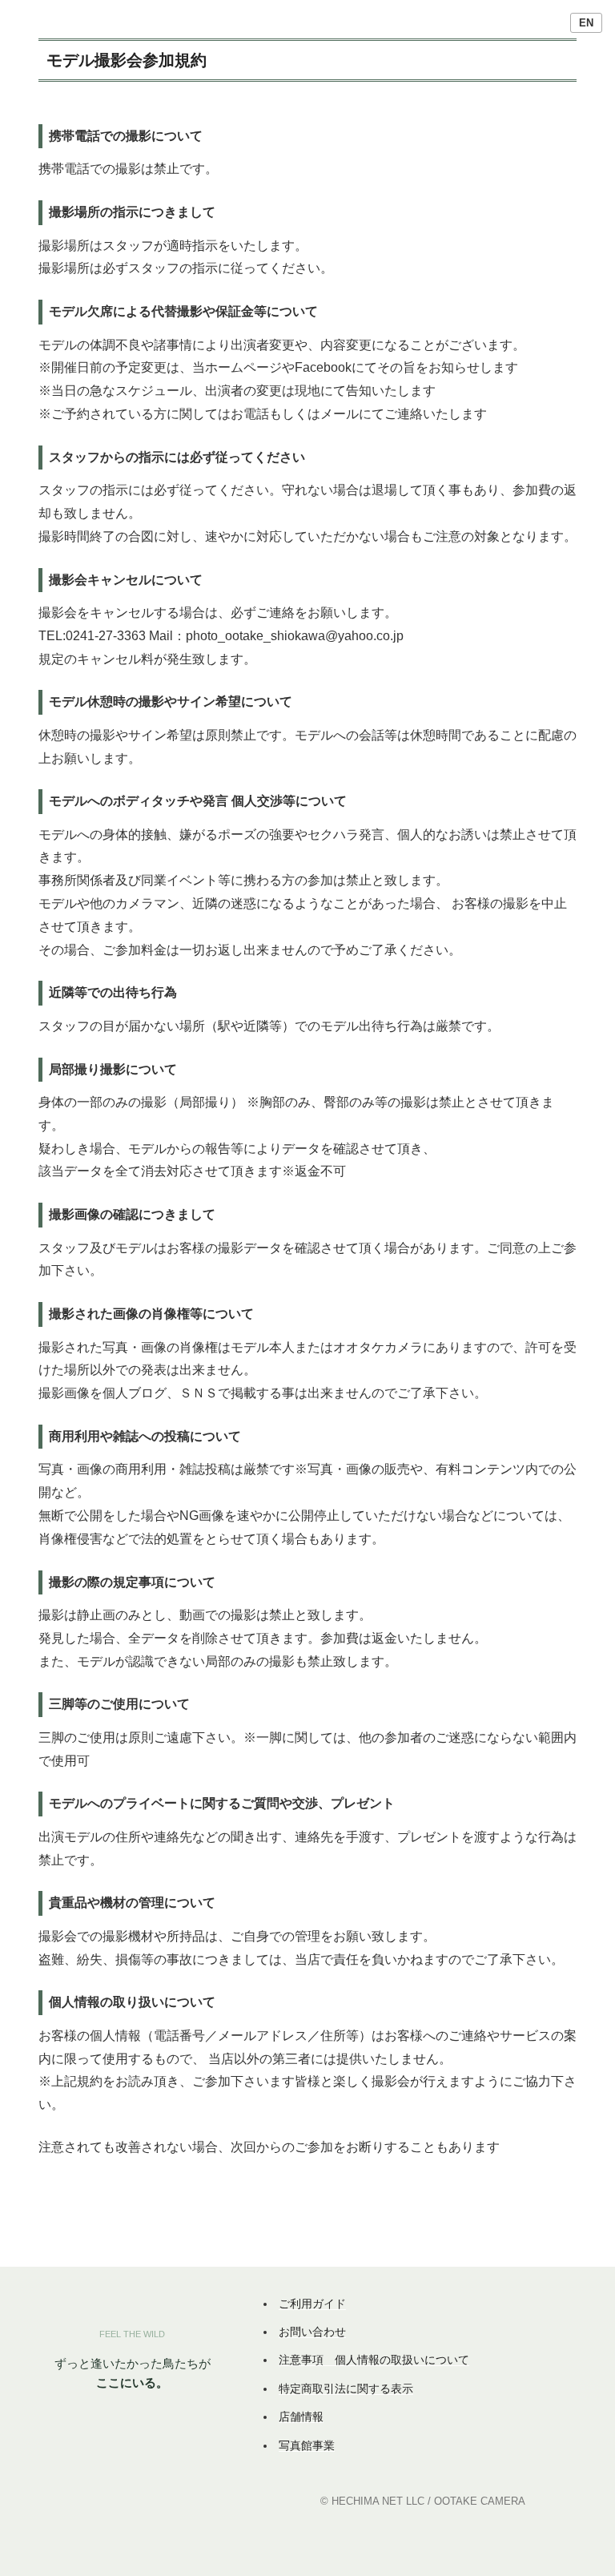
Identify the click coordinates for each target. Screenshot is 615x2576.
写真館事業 (307, 2445)
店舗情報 (301, 2417)
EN (586, 23)
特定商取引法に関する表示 (346, 2389)
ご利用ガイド (312, 2304)
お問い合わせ (312, 2332)
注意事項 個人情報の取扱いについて (374, 2360)
